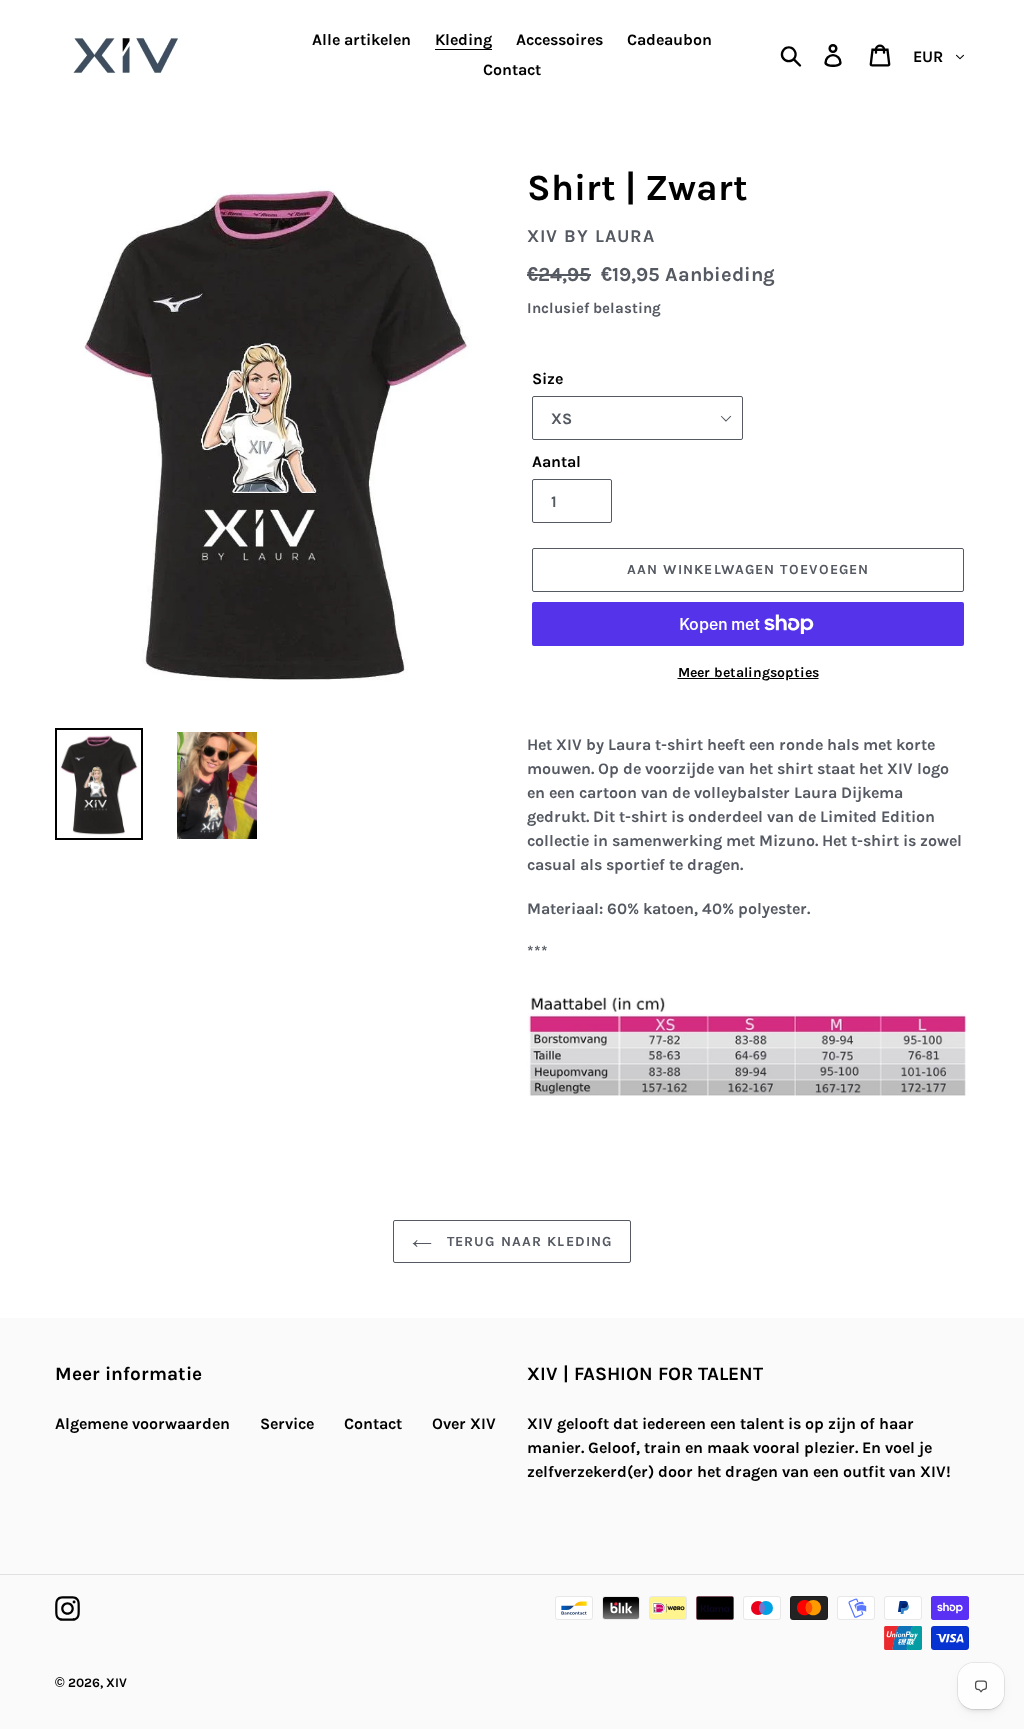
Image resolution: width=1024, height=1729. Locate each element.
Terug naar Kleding (527, 1241)
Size (547, 378)
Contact (373, 1423)
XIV (116, 1682)
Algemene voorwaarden (142, 1423)
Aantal (556, 461)
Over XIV (464, 1423)
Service (287, 1423)
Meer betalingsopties (748, 672)
